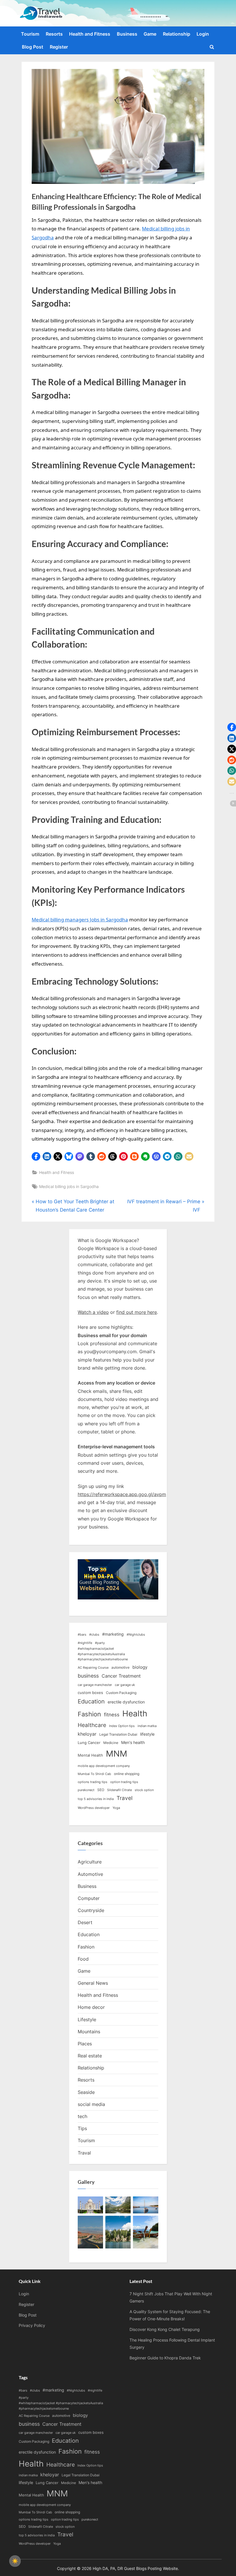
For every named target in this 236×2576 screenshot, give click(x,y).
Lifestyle (87, 2019)
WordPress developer (94, 1808)
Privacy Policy (32, 2325)
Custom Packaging (121, 1693)
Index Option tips (122, 1726)
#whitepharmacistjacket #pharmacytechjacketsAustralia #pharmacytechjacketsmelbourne (103, 1654)
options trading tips (93, 1782)
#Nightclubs (136, 1635)
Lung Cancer (89, 1743)
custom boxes (90, 1693)
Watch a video (93, 1312)
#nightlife (85, 1643)
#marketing (113, 1634)
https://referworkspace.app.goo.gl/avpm (122, 1494)
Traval (84, 2153)
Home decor (91, 2007)
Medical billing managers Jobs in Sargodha (80, 920)
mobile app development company (104, 1766)
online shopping (127, 1774)
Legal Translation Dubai (118, 1734)
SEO (101, 1790)
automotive (120, 1667)
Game (150, 34)
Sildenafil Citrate (119, 1790)
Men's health (133, 1742)
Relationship (177, 34)
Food (83, 1959)
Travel (125, 1798)
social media (91, 2104)
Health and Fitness (90, 34)
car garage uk (125, 1685)
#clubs (94, 1635)
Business (127, 34)
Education (91, 1701)
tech (82, 2116)
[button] (36, 1156)
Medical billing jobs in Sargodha (69, 1186)
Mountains (89, 2032)
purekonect (86, 1790)
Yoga (116, 1808)
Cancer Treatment (121, 1676)
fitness (112, 1715)
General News (93, 1983)
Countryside (91, 1910)
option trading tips (124, 1782)
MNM (117, 1754)
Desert (85, 1922)
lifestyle (147, 1734)
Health (135, 1714)
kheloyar (87, 1734)
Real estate (90, 2056)
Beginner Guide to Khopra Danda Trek (165, 2358)
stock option (144, 1790)
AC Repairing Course (93, 1668)
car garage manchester (95, 1685)
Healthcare (92, 1725)
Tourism (30, 34)
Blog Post (33, 47)
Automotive (90, 1874)
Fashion (89, 1714)
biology (140, 1667)
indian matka (147, 1726)
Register (59, 47)
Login (203, 34)
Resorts (54, 34)
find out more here (137, 1312)
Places (85, 2044)
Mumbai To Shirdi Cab (94, 1774)
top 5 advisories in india (96, 1799)
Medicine (111, 1743)
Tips (82, 2128)
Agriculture (90, 1862)
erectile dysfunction (126, 1702)
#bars (82, 1635)
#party (100, 1643)
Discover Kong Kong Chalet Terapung (165, 2329)
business (88, 1676)
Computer (89, 1898)
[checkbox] (15, 2561)
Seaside (86, 2092)
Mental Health (90, 1755)
